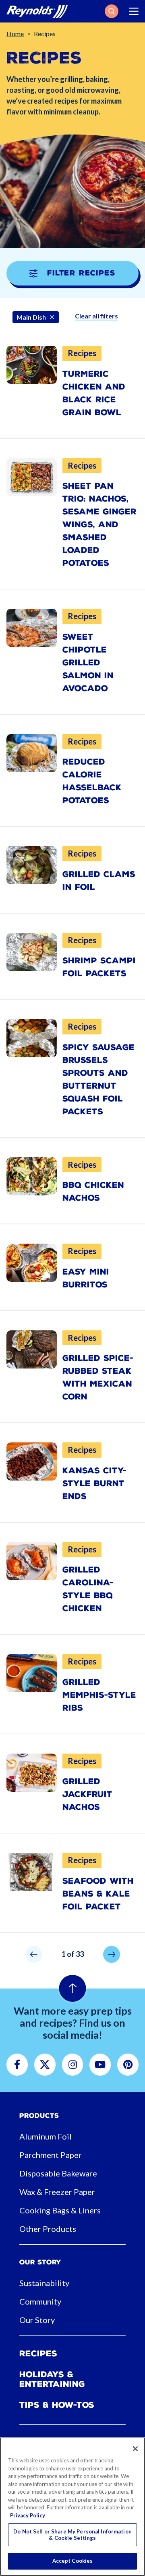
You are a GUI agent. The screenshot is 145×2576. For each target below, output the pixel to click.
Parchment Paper (51, 2155)
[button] (112, 11)
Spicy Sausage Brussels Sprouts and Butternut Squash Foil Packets (98, 1079)
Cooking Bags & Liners (60, 2210)
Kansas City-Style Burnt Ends (95, 1483)
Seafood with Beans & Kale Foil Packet (98, 1894)
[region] (72, 2507)
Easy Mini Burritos (86, 1278)
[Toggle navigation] (134, 11)
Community (40, 2301)
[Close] (135, 2449)
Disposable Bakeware (58, 2173)
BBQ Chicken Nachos (93, 1191)
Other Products (48, 2229)
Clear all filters (96, 316)
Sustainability (44, 2283)
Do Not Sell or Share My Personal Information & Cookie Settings (72, 2535)
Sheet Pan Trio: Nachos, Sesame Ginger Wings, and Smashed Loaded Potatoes (99, 524)
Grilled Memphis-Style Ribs (99, 1695)
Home (15, 34)
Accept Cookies (73, 2561)
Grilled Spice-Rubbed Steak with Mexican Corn (98, 1377)
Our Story (37, 2320)
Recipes (38, 2354)
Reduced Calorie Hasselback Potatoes (92, 781)
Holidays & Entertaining (52, 2379)
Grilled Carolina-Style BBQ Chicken (88, 1589)
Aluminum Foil (46, 2136)
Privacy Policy (28, 2515)
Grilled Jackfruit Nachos (87, 1794)
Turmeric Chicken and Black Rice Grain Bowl (94, 393)
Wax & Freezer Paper (57, 2192)
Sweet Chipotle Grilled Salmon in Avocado (88, 663)
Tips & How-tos (57, 2405)
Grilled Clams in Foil (99, 881)
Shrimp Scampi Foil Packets (99, 967)
